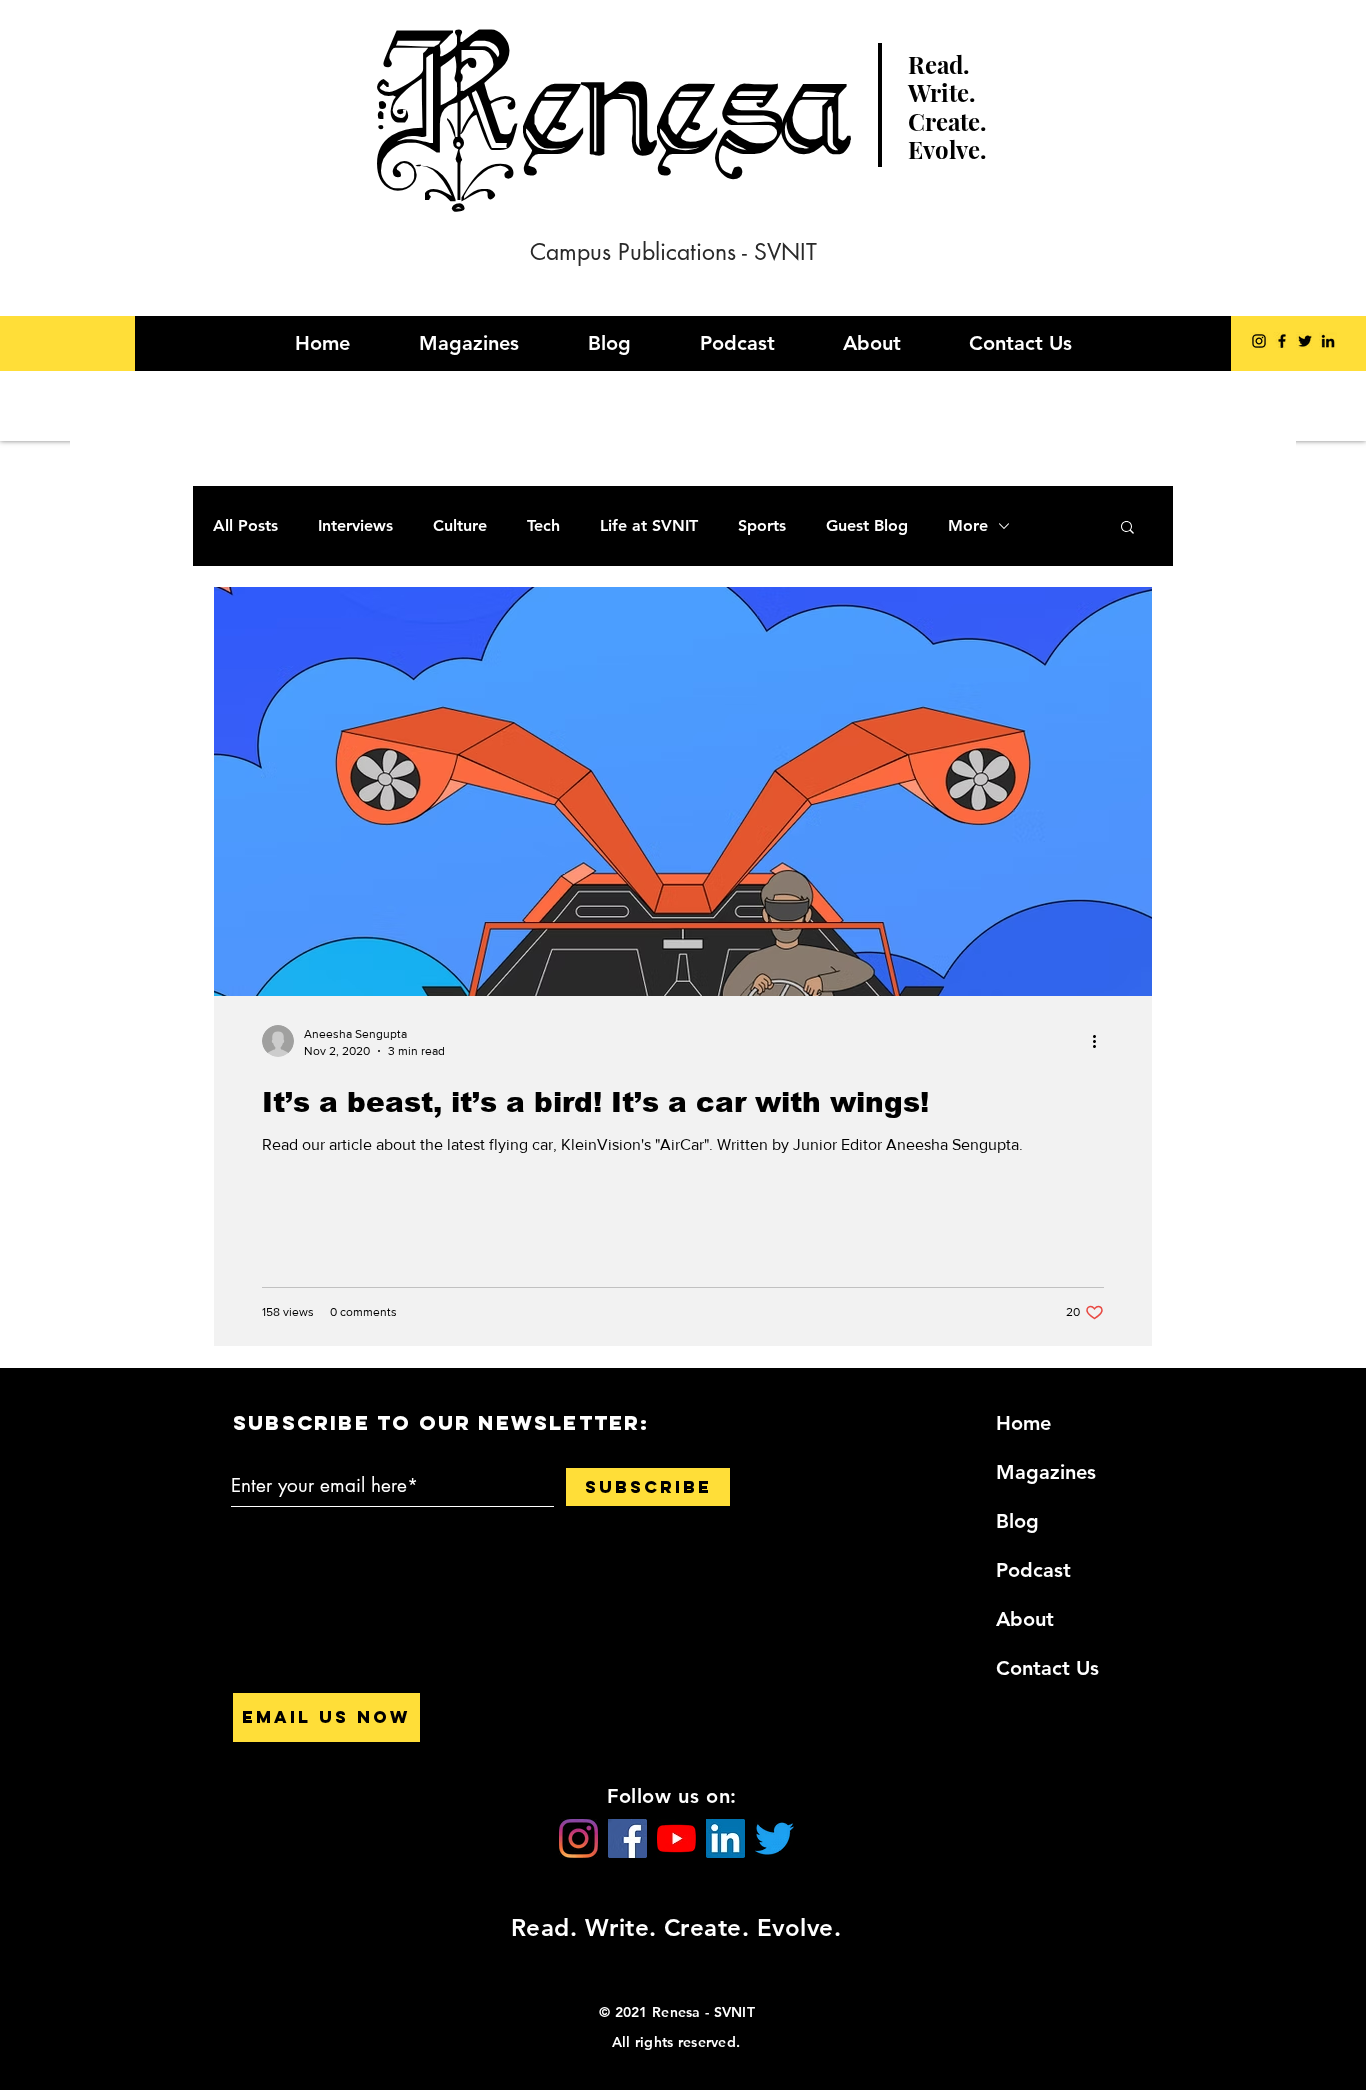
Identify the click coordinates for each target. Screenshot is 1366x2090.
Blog (1017, 1521)
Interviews (355, 525)
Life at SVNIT (649, 525)
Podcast (1033, 1570)
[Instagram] (1259, 341)
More (968, 525)
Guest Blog (867, 525)
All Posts (245, 525)
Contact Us (1047, 1668)
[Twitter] (1305, 341)
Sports (762, 525)
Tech (543, 525)
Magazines (1046, 1472)
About (1025, 1619)
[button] (1127, 528)
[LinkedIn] (1328, 341)
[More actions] (1101, 1041)
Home (1023, 1423)
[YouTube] (676, 1838)
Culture (460, 525)
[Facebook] (1282, 341)
